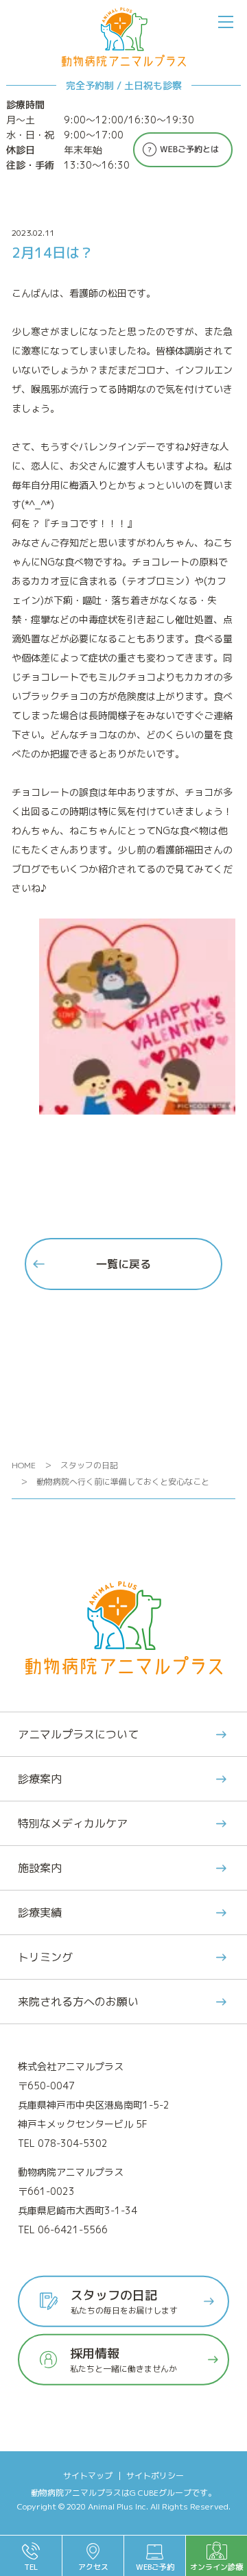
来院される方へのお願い (78, 2002)
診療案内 (40, 1779)
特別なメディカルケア (73, 1823)
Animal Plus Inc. (118, 2506)
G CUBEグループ (161, 2493)
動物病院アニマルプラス (76, 2493)
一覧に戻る (123, 1264)
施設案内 (40, 1868)
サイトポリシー (155, 2476)
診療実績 (40, 1912)
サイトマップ (88, 2476)
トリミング (45, 1957)
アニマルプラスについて (78, 1734)
